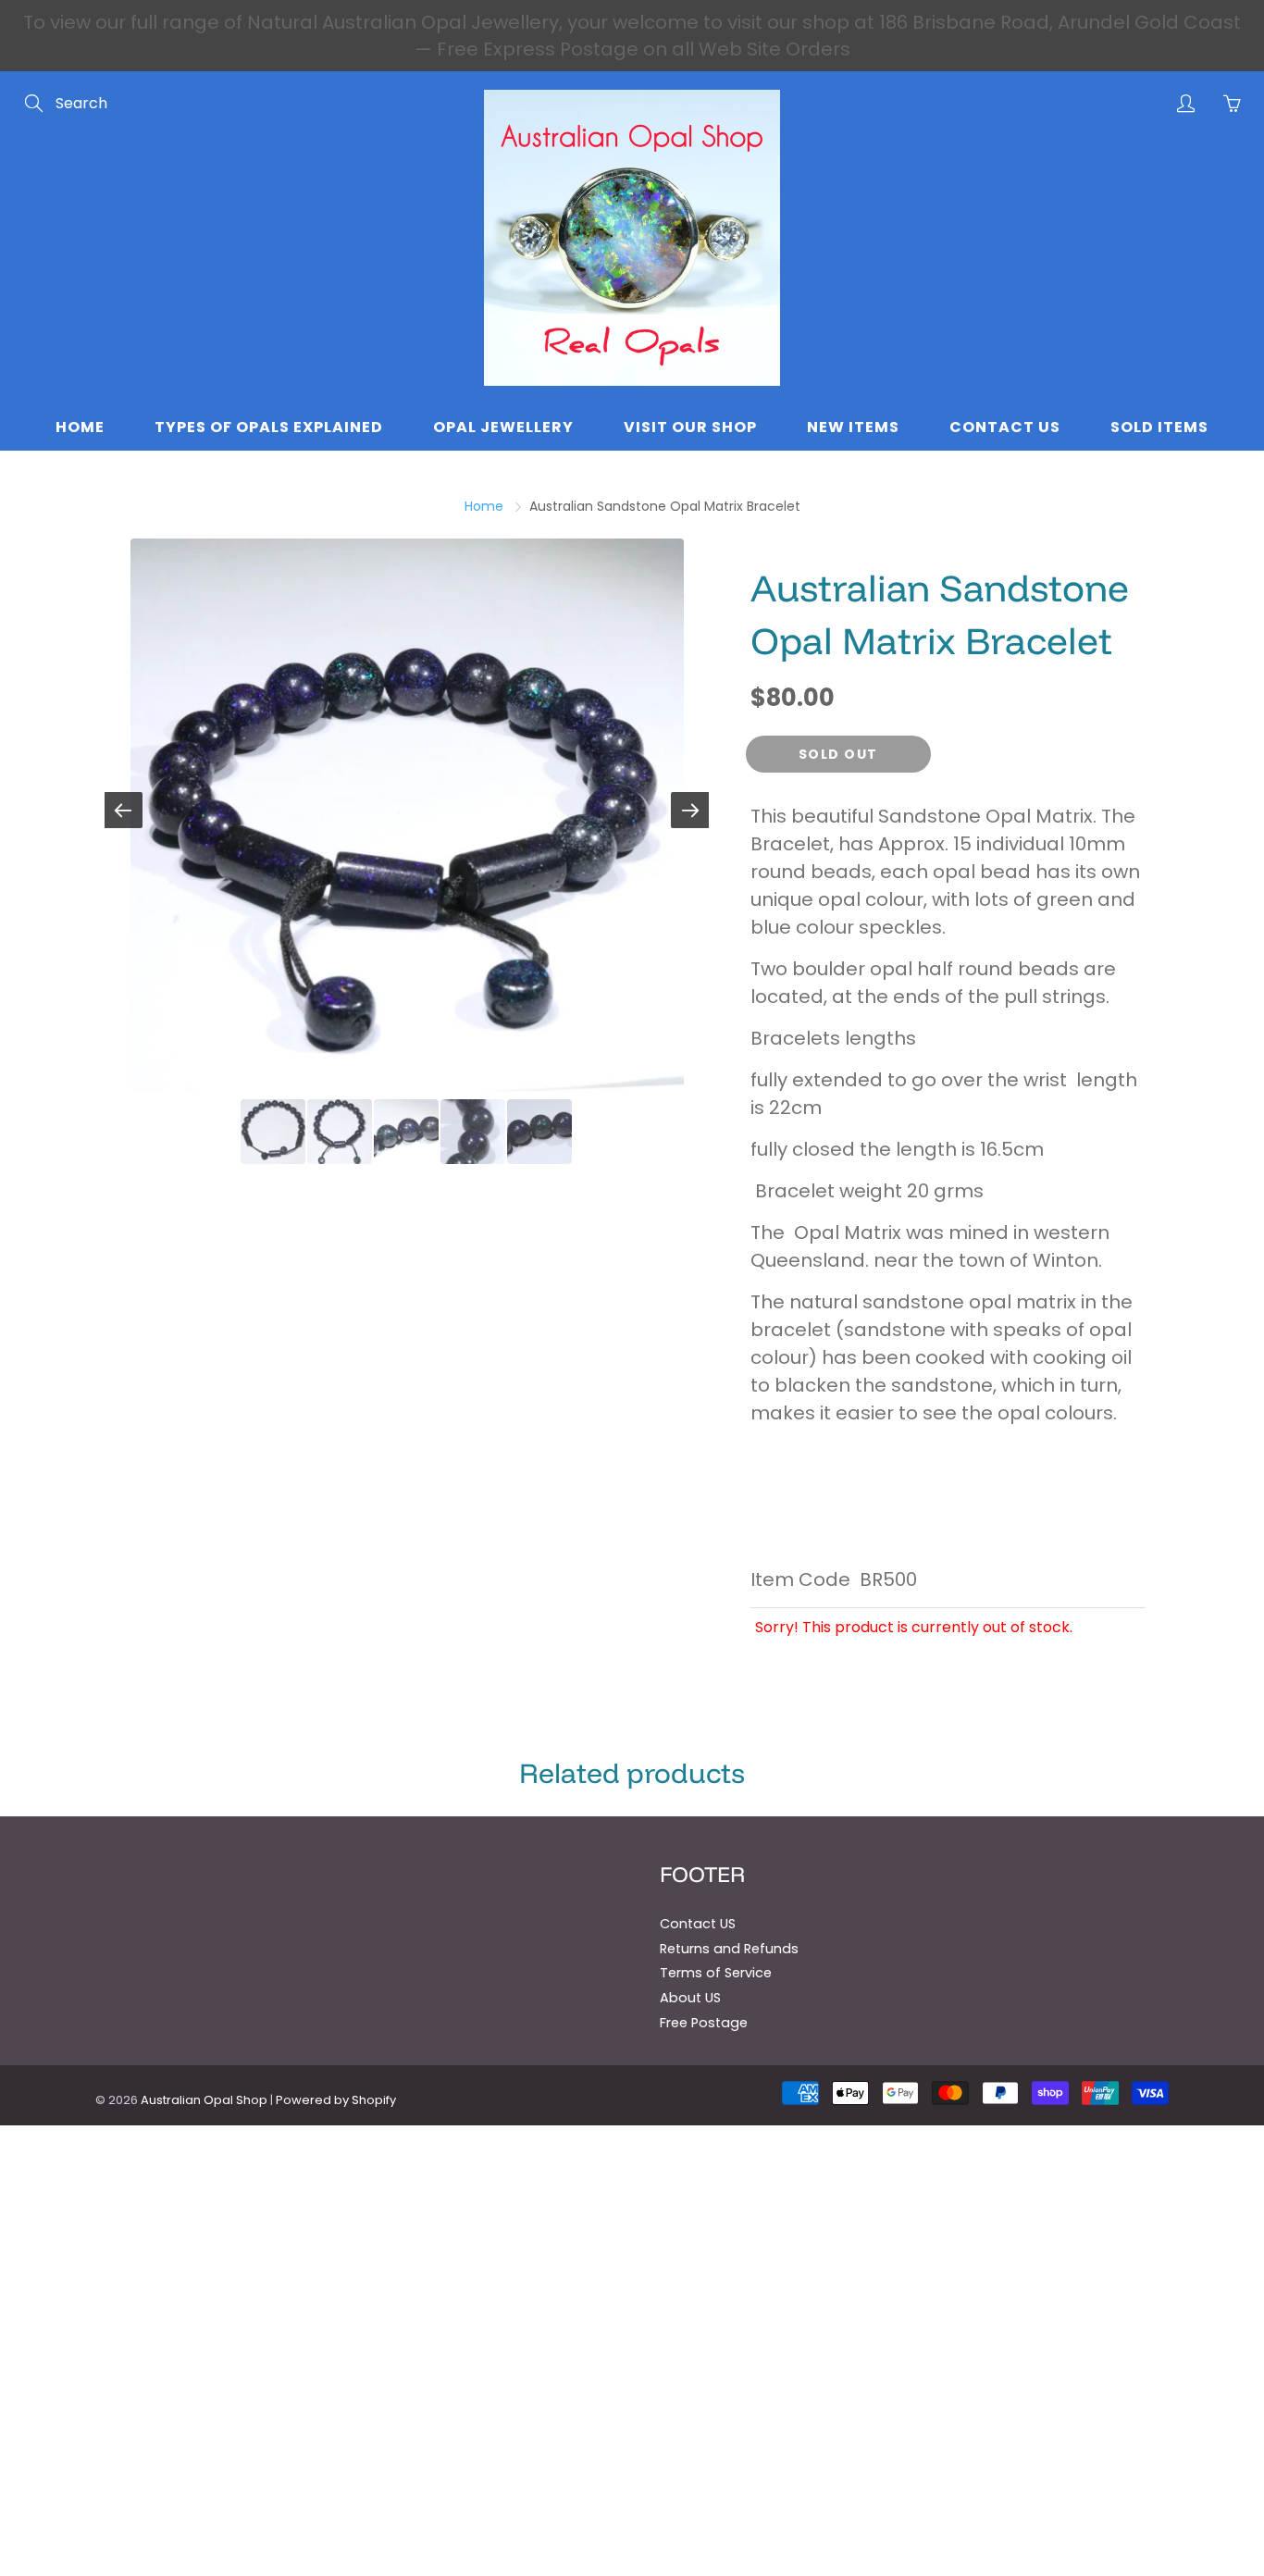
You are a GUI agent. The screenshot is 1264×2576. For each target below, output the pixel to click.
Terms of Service (716, 1973)
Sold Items (1159, 427)
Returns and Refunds (729, 1949)
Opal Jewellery (503, 427)
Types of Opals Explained (269, 427)
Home (80, 427)
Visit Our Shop (690, 427)
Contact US (698, 1924)
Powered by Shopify (336, 2100)
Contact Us (1005, 427)
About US (690, 1998)
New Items (853, 427)
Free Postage (704, 2023)
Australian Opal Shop (204, 2100)
